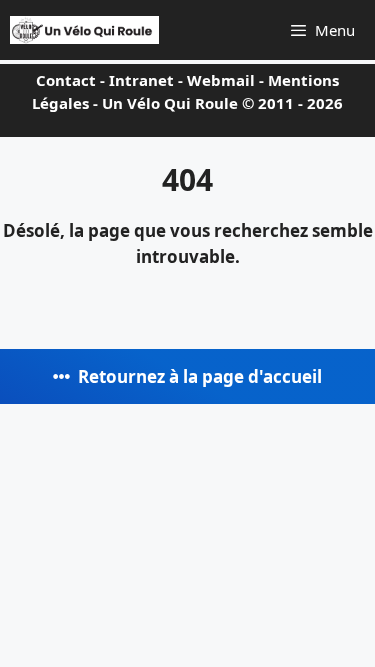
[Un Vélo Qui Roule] (84, 30)
